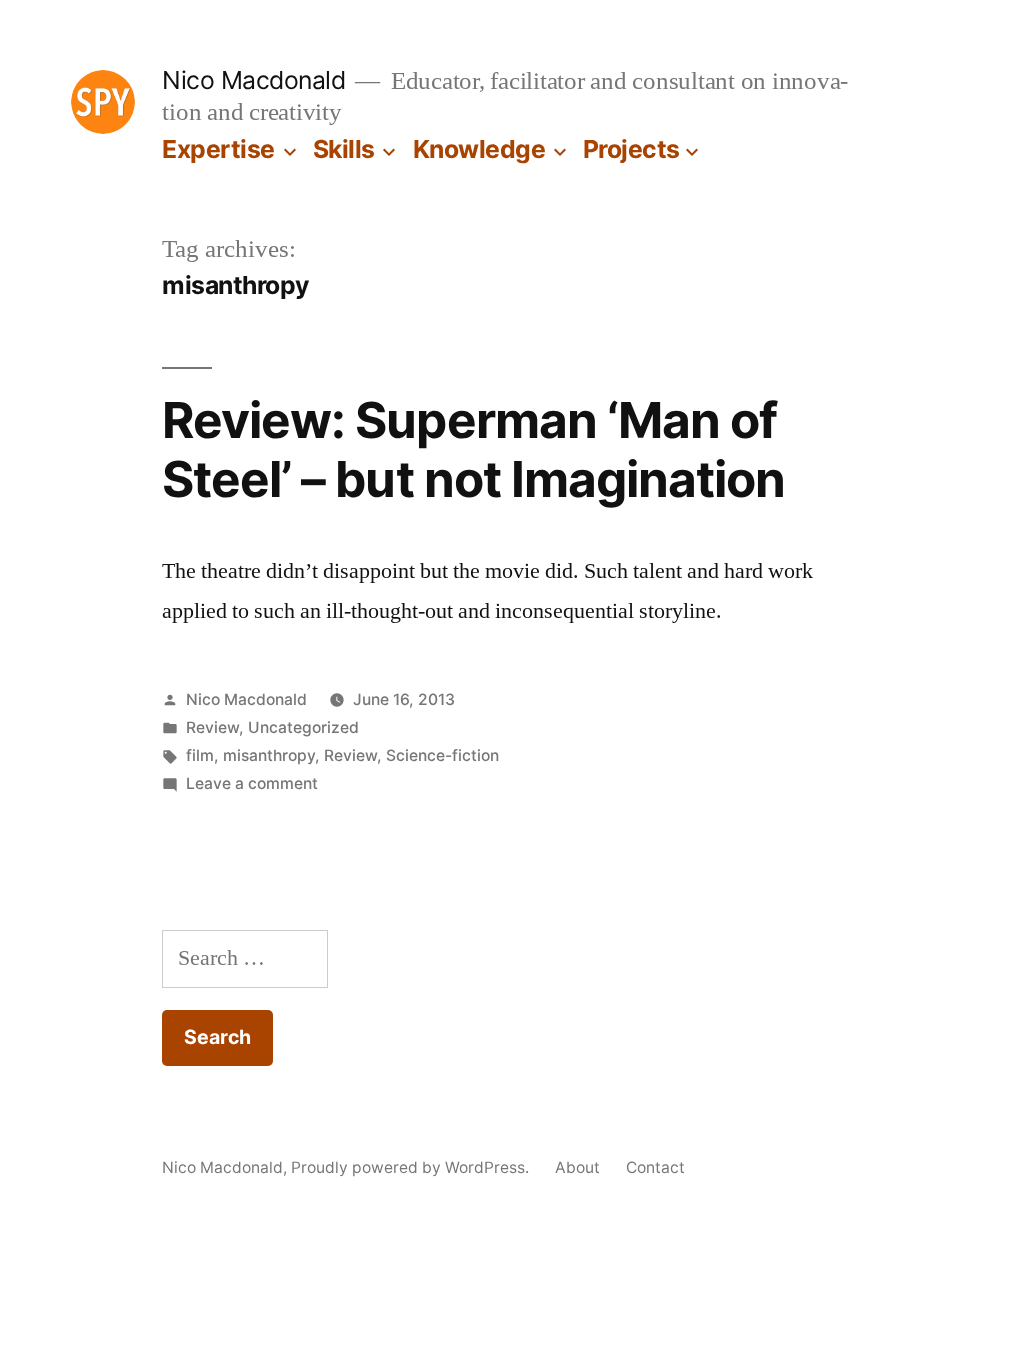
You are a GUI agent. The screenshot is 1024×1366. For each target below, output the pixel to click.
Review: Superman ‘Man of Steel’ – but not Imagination (473, 449)
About (577, 1167)
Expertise (218, 149)
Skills (344, 149)
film (200, 755)
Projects (631, 149)
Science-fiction (442, 755)
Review (212, 727)
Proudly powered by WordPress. (412, 1167)
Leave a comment (252, 783)
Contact (655, 1167)
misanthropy (269, 755)
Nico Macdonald (253, 80)
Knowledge (479, 149)
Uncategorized (303, 727)
